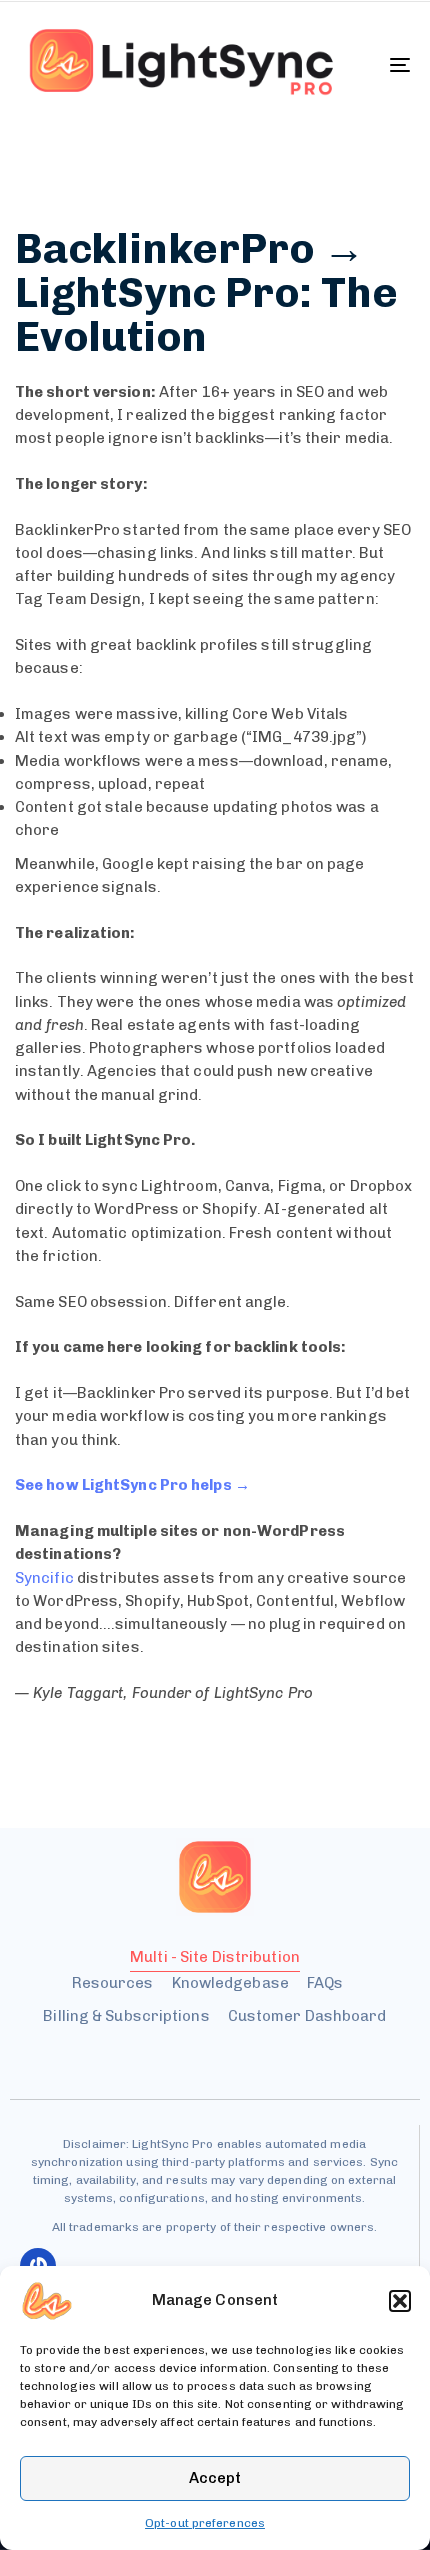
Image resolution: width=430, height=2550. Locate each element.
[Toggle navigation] (345, 64)
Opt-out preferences (205, 2523)
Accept (215, 2478)
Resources (113, 1983)
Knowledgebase (230, 1983)
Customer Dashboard (307, 2016)
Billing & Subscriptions (126, 2016)
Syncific (44, 1578)
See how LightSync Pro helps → (132, 1485)
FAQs (325, 1983)
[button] (400, 2301)
